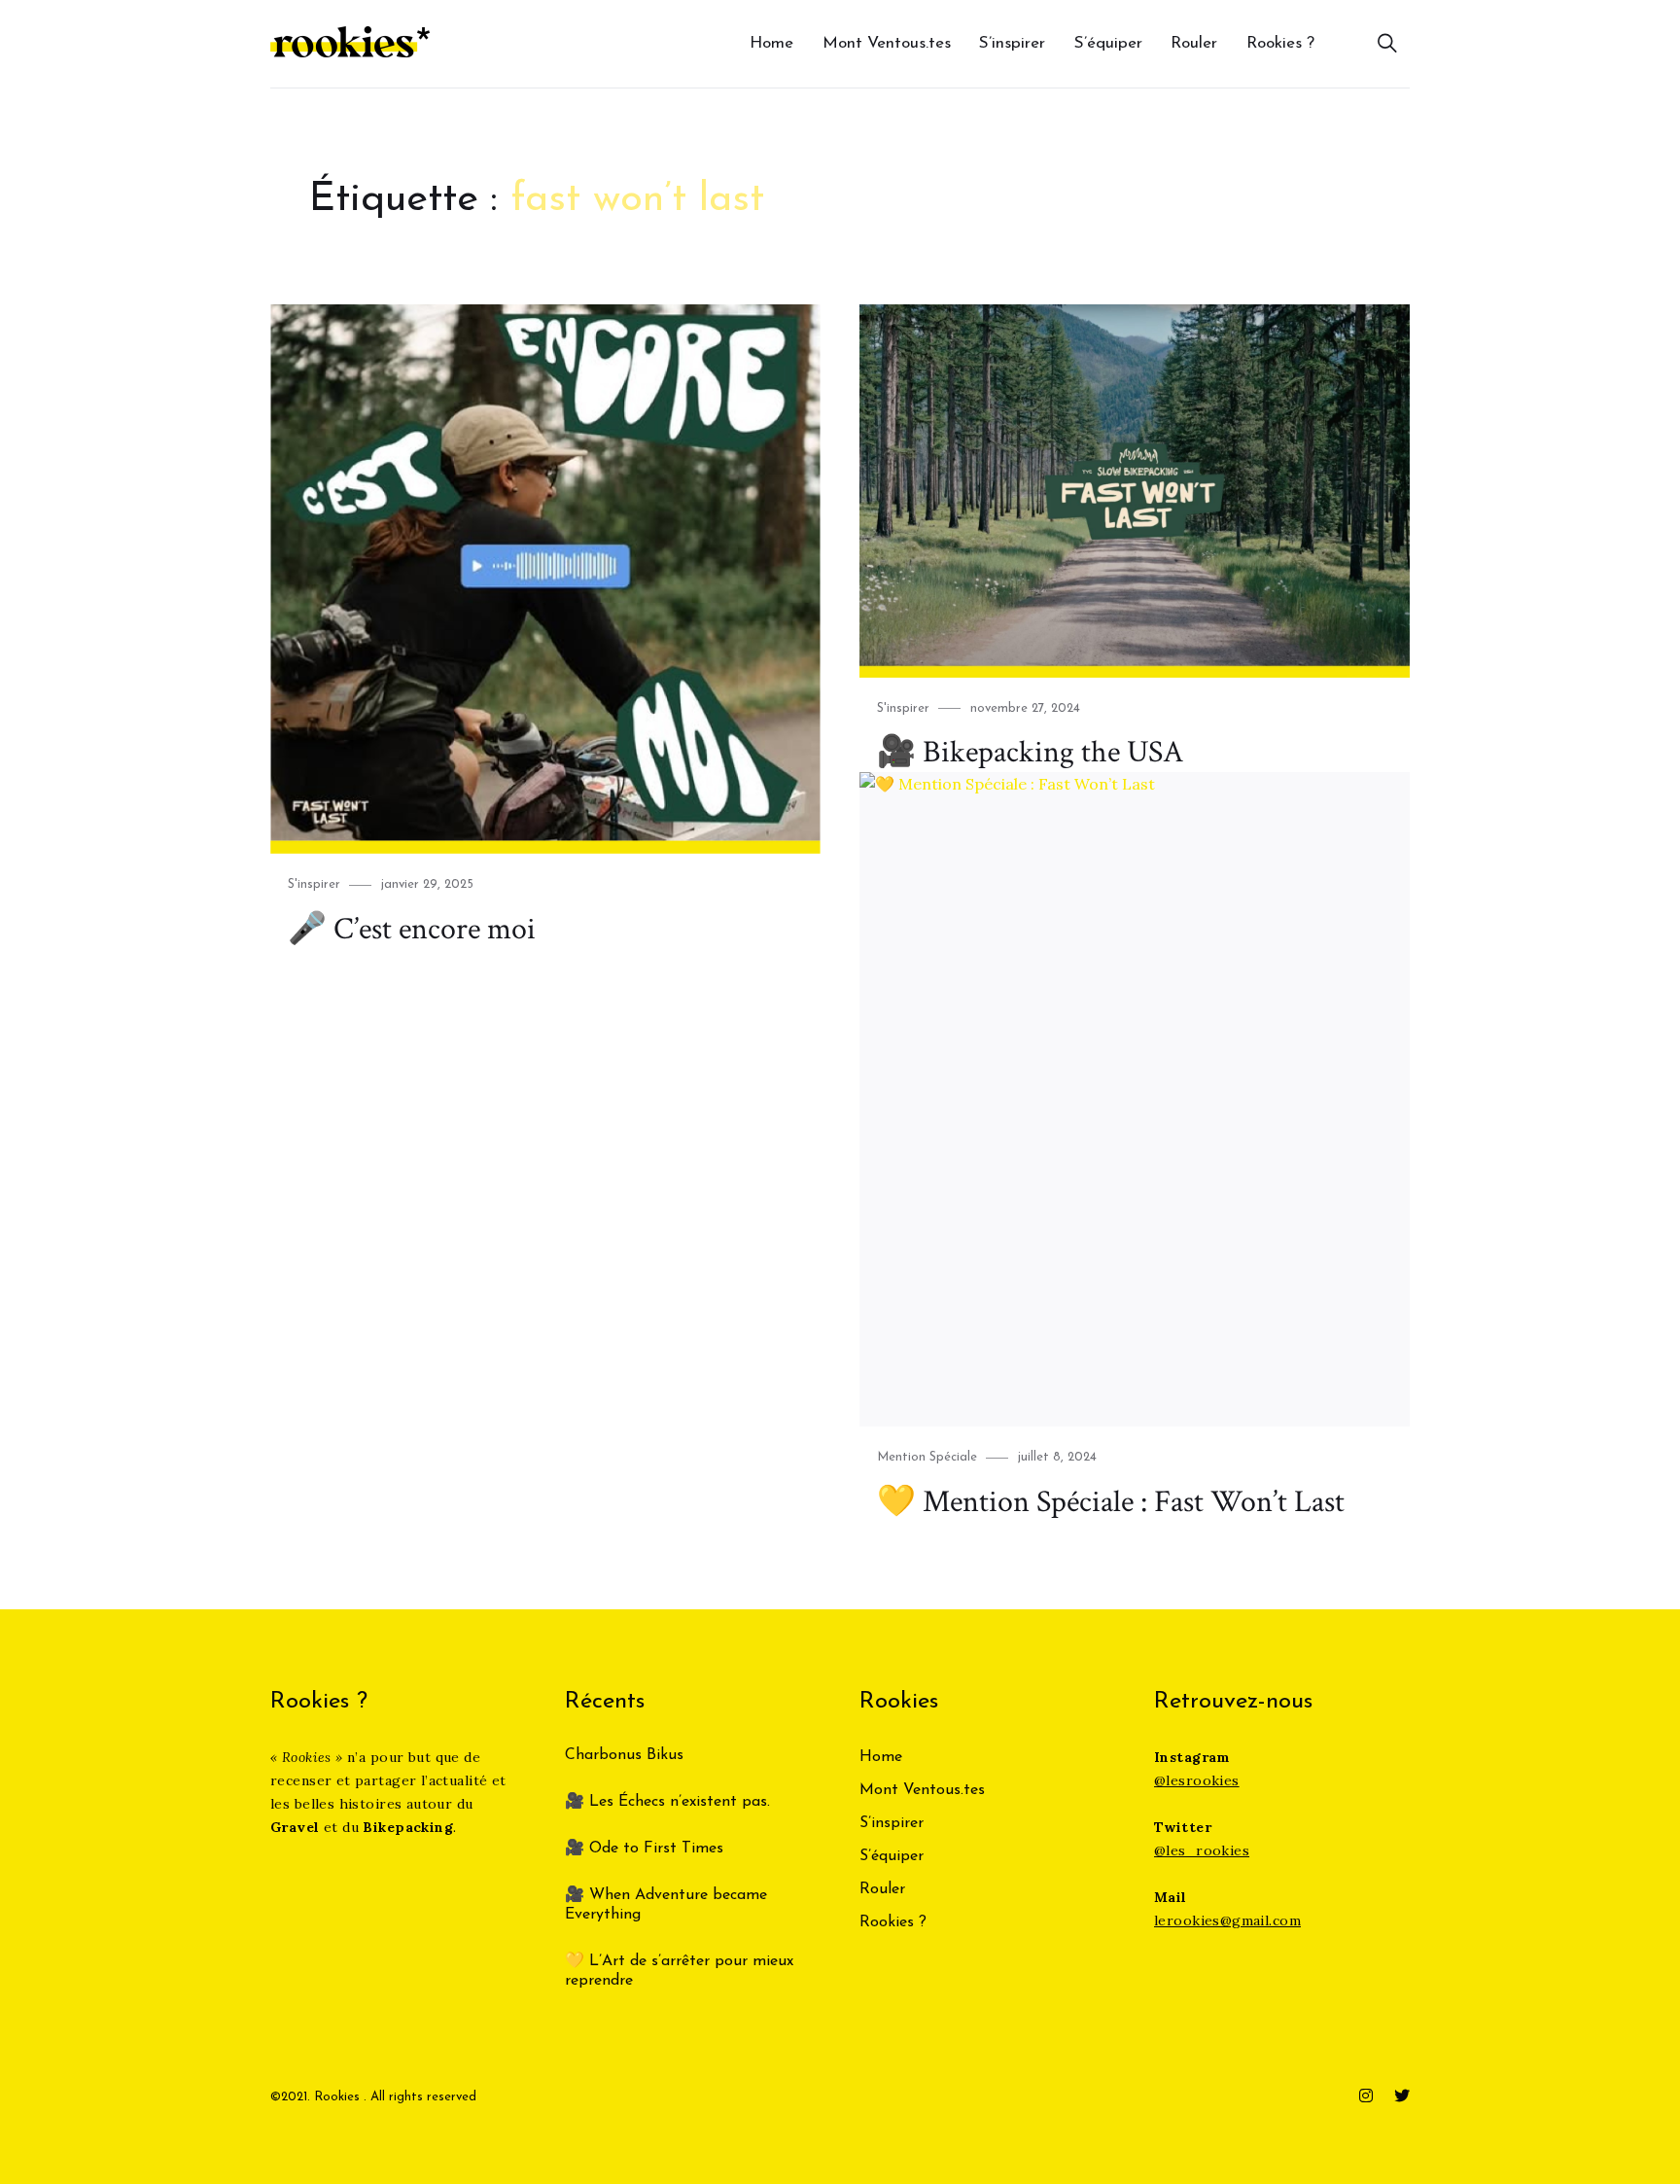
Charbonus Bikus (624, 1755)
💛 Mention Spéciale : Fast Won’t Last (1111, 1502)
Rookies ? (1280, 43)
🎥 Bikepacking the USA (1030, 752)
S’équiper (1108, 43)
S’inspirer (1012, 43)
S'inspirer (314, 884)
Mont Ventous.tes (887, 43)
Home (771, 43)
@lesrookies (1197, 1780)
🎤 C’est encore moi (412, 929)
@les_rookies (1202, 1850)
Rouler (1194, 43)
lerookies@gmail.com (1227, 1920)
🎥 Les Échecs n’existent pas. (667, 1802)
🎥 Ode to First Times (644, 1849)
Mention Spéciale (927, 1457)
